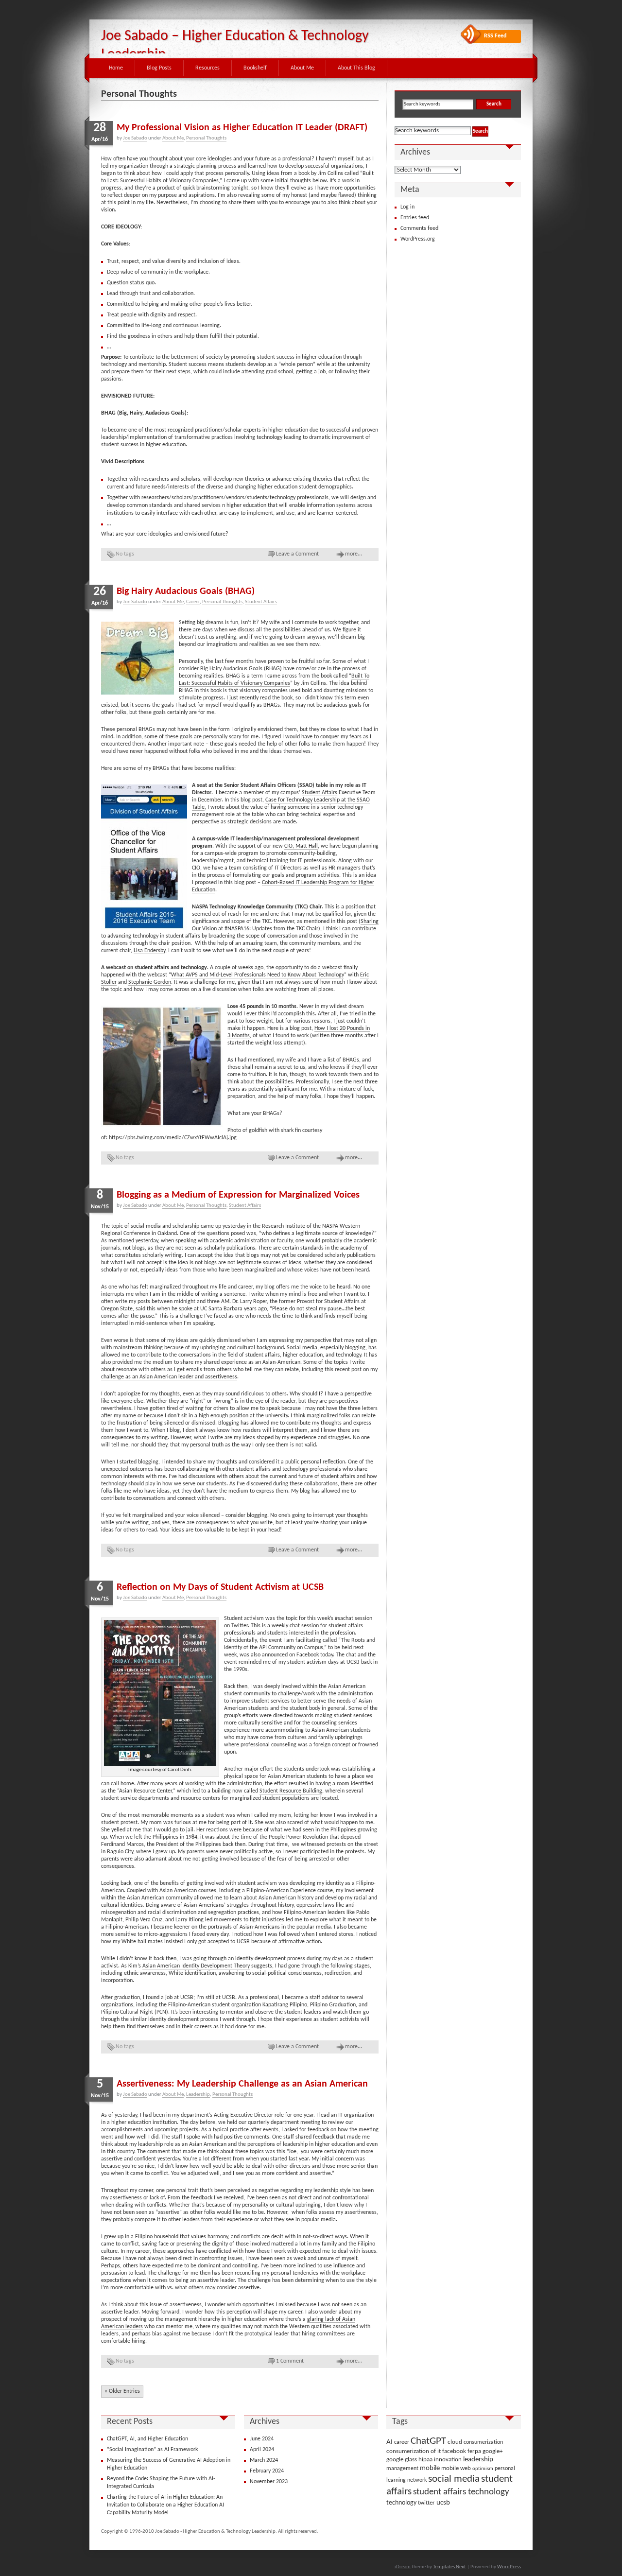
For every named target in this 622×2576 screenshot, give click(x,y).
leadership (478, 2460)
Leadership (198, 2095)
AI (389, 2442)
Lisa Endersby (149, 951)
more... (354, 554)
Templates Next (449, 2567)
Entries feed (415, 218)
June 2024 (262, 2439)
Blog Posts (159, 68)
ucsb (443, 2503)
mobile (430, 2468)
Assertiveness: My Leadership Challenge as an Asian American (242, 2084)
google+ (492, 2451)
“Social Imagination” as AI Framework (152, 2450)
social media (454, 2479)
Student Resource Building (291, 1791)
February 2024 (267, 2471)
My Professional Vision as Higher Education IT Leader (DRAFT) (242, 128)
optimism (483, 2469)
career (402, 2442)
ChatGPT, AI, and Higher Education (147, 2439)
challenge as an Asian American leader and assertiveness (169, 1377)
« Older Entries (122, 2391)
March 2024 (264, 2460)
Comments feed (419, 228)
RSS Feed (495, 36)
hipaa (425, 2460)
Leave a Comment (297, 554)
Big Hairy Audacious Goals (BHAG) (186, 592)
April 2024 (262, 2450)
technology (401, 2503)
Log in (407, 207)
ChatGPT (428, 2441)
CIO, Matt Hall (301, 846)
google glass (402, 2460)
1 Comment (290, 2361)
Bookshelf (255, 68)
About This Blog (356, 68)
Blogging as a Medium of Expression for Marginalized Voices (238, 1195)
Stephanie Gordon (150, 982)
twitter (426, 2503)
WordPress (509, 2567)
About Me (302, 68)
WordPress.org (418, 239)
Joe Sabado (135, 138)
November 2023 (269, 2482)
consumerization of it (414, 2451)
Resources (207, 68)
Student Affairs (261, 602)
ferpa (474, 2451)
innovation (448, 2460)
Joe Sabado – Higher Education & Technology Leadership (235, 45)
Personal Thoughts (206, 138)
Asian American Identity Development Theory (196, 1966)
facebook (454, 2451)
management (402, 2469)
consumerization (483, 2442)
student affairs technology (461, 2492)
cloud (455, 2442)
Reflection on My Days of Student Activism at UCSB (220, 1587)
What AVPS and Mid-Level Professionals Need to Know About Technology (258, 975)
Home (116, 68)
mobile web (456, 2468)
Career (193, 602)
